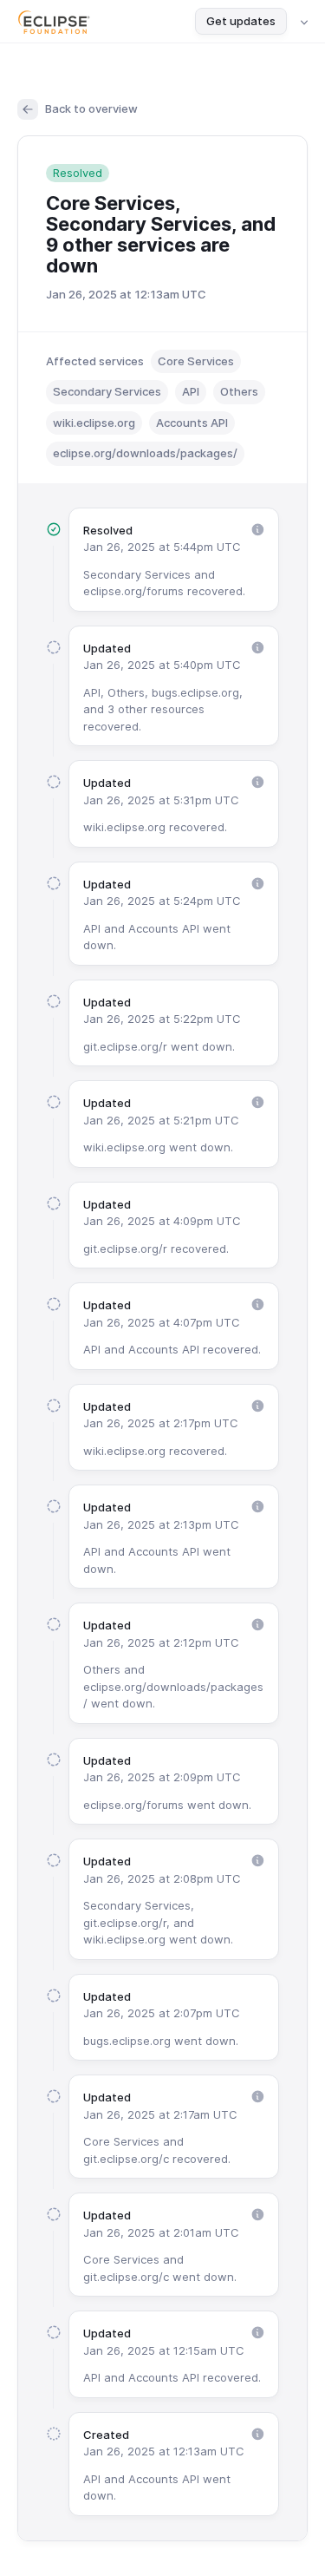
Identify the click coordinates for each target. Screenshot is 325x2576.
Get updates (241, 21)
